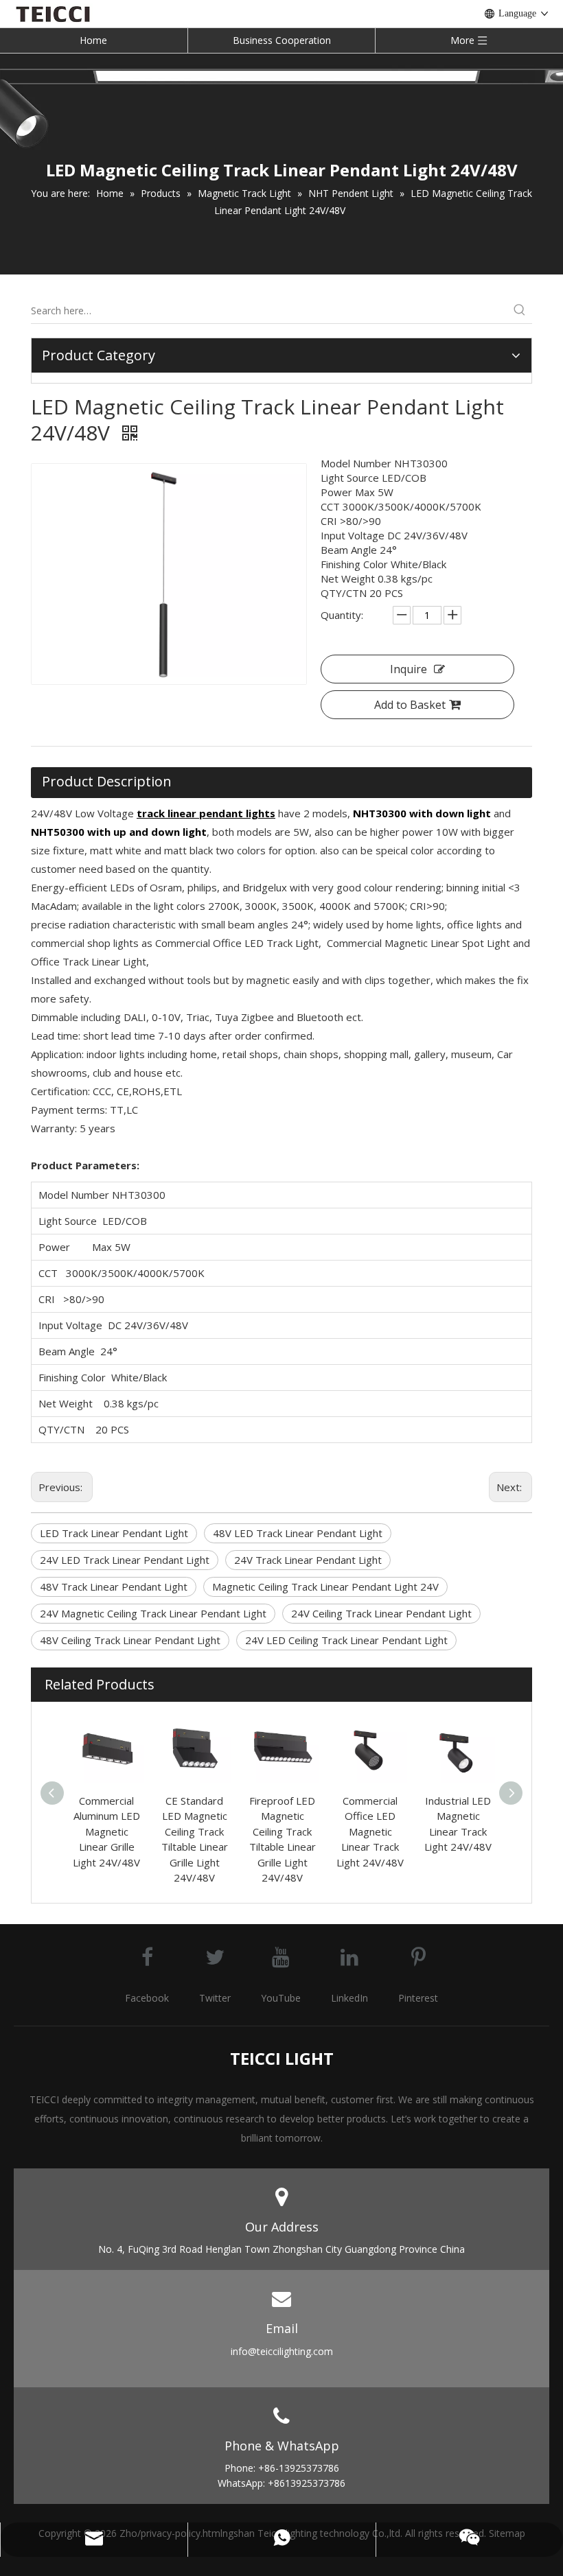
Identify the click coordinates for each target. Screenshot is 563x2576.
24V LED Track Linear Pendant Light (125, 1560)
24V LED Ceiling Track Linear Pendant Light (346, 1640)
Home (93, 40)
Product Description (107, 781)
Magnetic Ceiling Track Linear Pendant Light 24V (325, 1586)
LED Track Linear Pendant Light (114, 1533)
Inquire (409, 669)
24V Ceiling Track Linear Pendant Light (381, 1613)
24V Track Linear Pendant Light (308, 1560)
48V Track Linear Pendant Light (114, 1586)
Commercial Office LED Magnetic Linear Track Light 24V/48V (370, 1831)
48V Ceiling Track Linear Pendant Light (130, 1640)
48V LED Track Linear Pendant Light (298, 1533)
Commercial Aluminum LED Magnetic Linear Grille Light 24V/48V (106, 1831)
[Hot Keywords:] (520, 311)
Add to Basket (410, 705)
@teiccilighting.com (290, 2351)
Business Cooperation (282, 40)
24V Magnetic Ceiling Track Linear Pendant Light (153, 1613)
